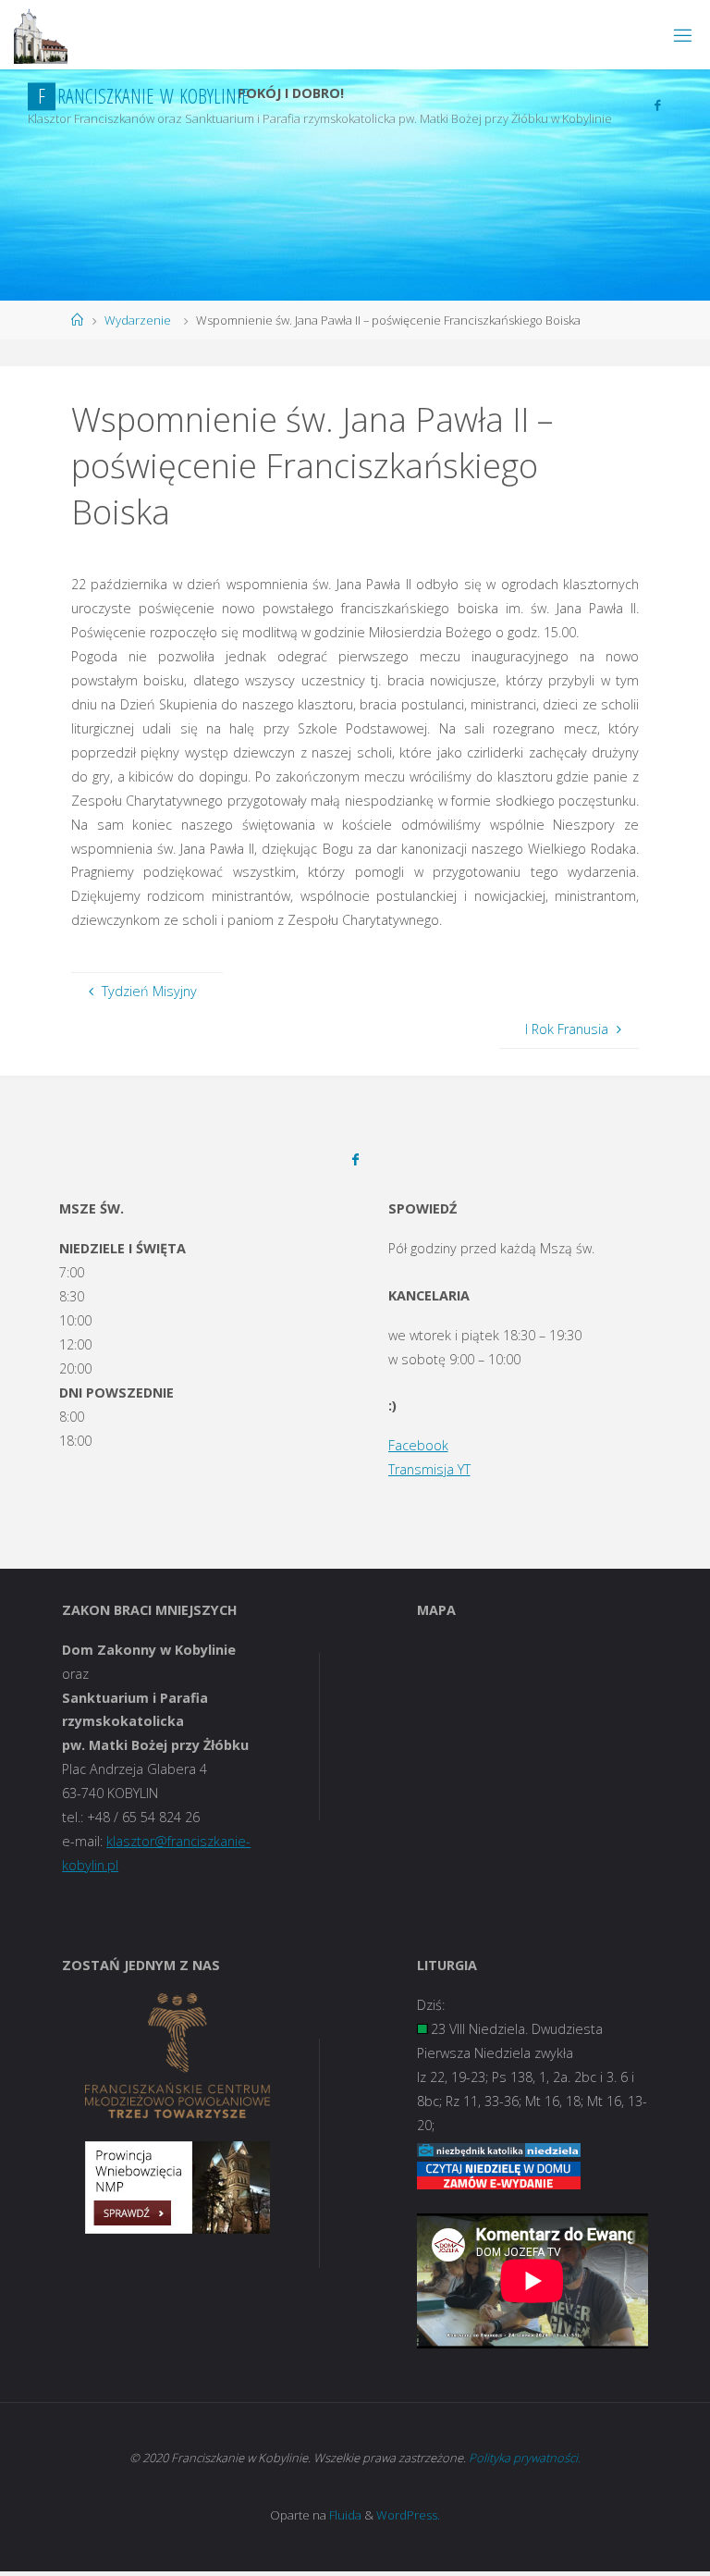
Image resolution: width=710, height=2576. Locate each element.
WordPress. (408, 2515)
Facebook (418, 1445)
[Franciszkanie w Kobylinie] (41, 35)
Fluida (344, 2515)
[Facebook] (657, 105)
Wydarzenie (138, 320)
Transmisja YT (429, 1469)
